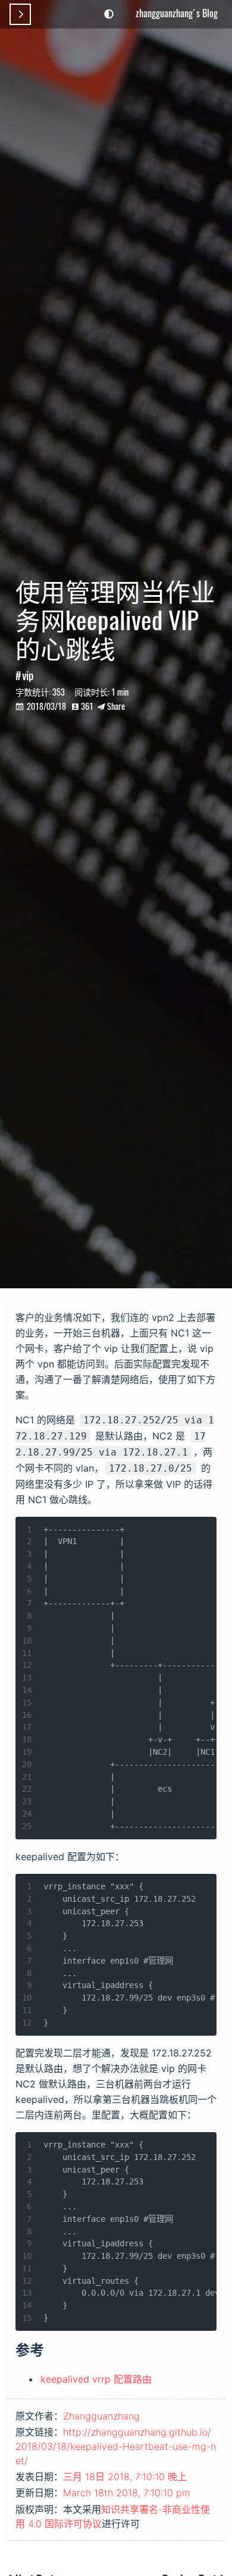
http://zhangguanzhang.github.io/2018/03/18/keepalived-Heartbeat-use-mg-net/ (116, 2446)
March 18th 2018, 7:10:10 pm (127, 2493)
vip (28, 675)
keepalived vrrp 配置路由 (96, 2379)
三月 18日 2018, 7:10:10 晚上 (125, 2477)
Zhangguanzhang (101, 2416)
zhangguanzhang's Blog (177, 13)
